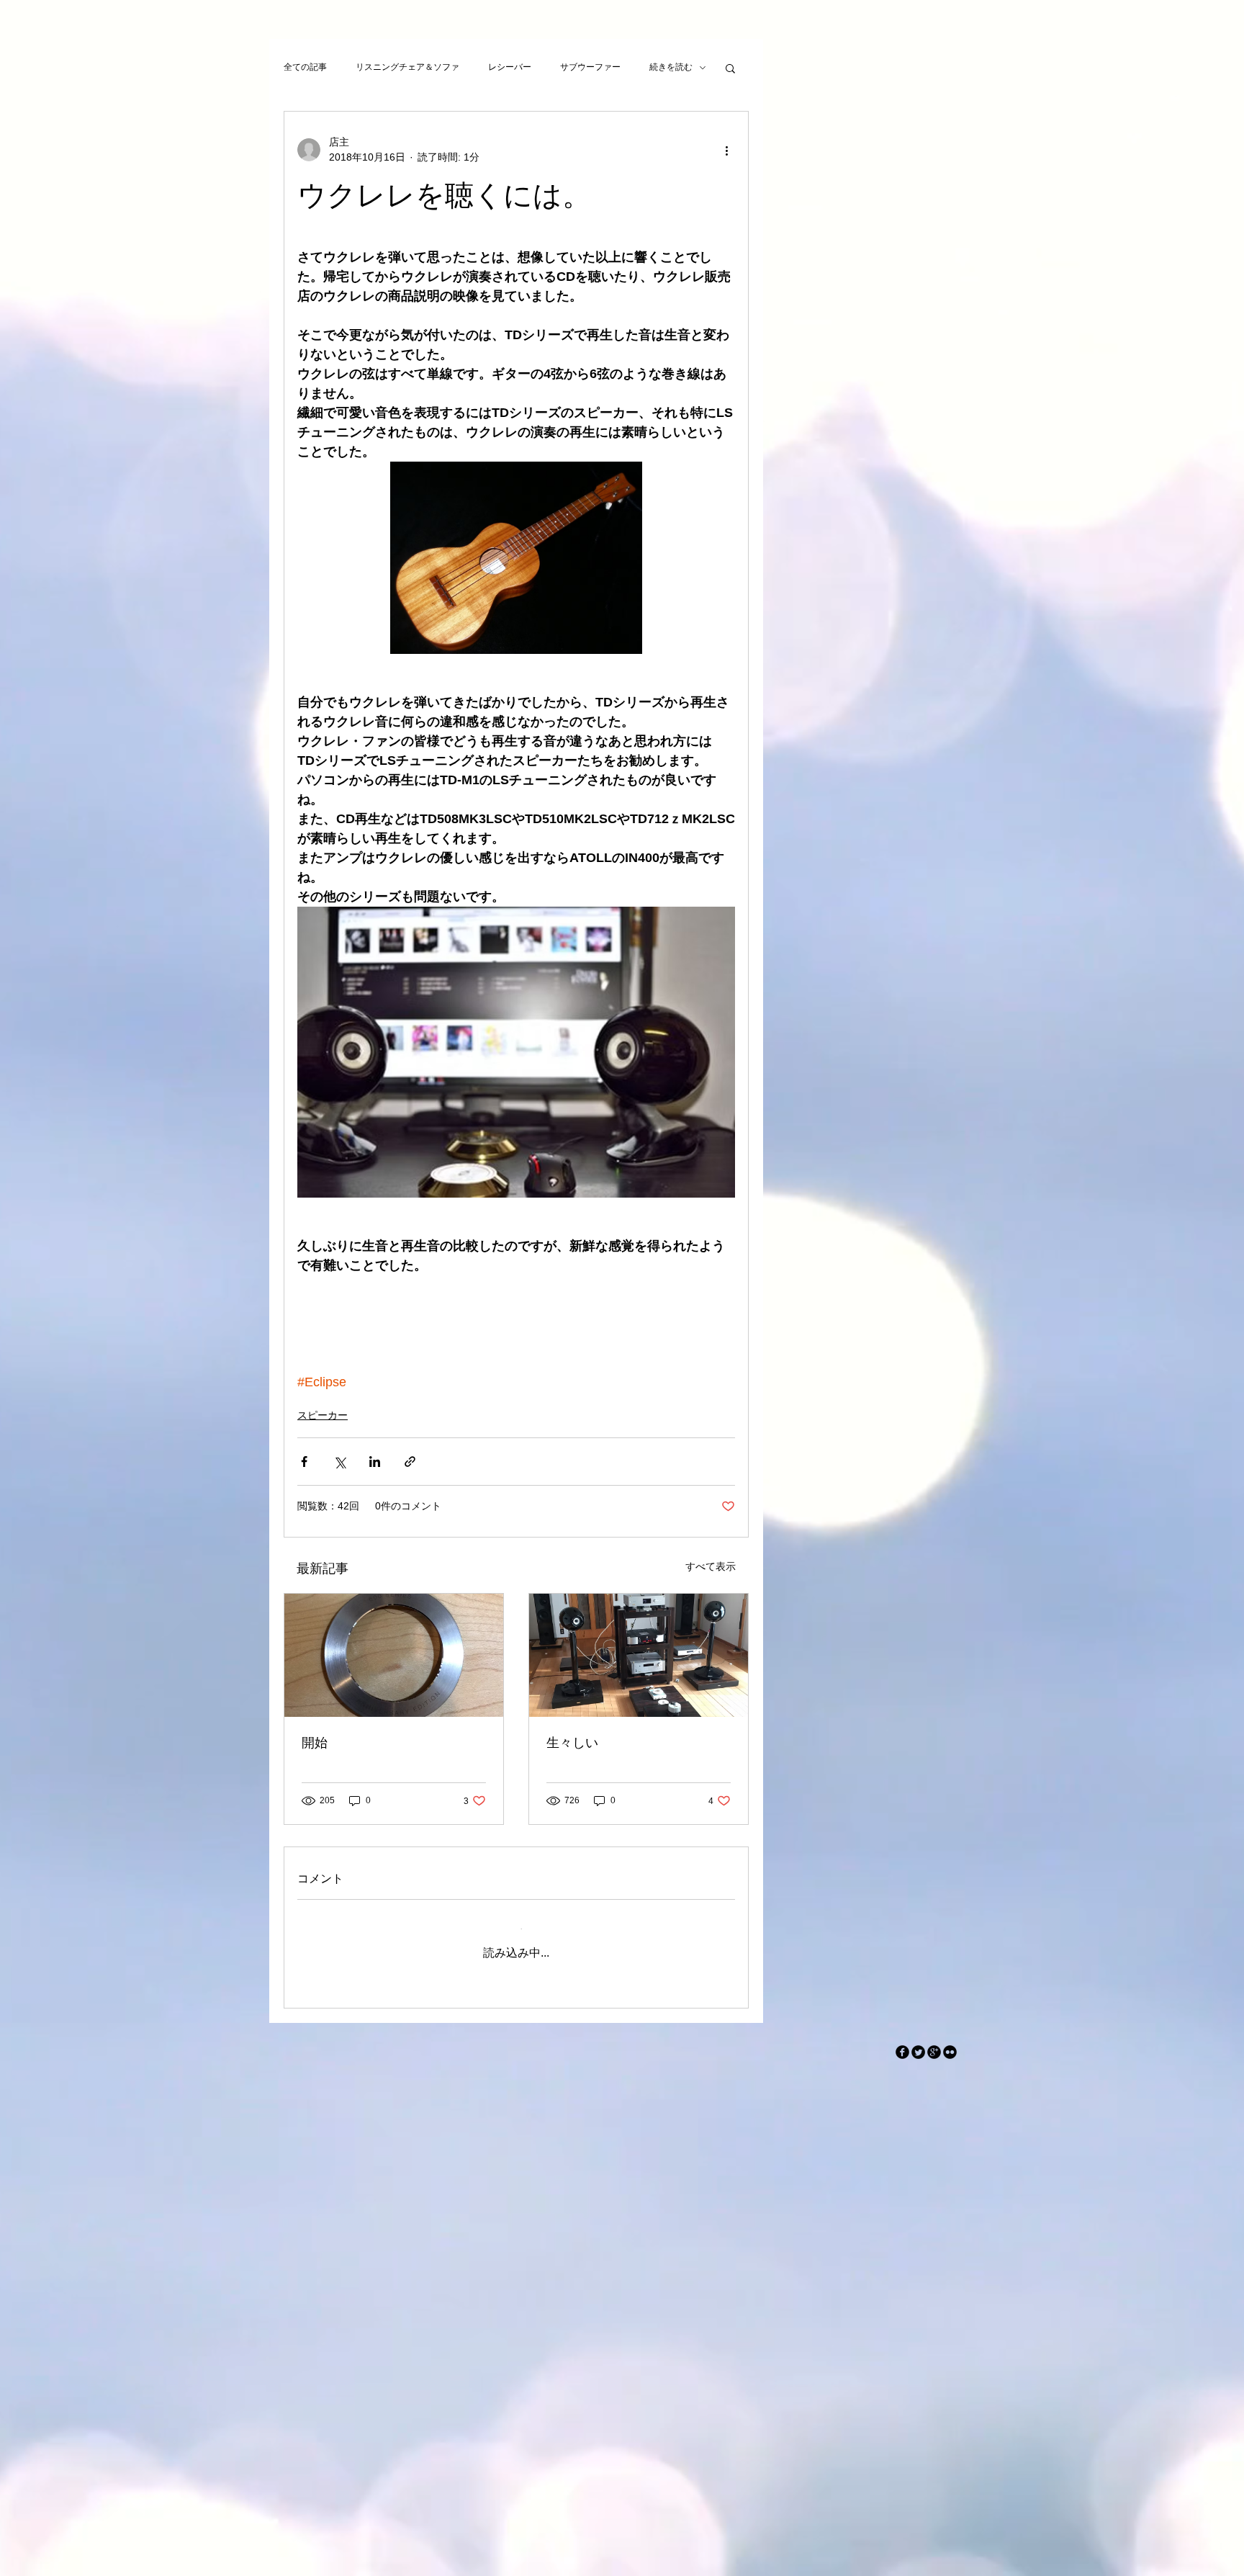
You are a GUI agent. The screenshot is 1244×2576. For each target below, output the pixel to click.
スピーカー (323, 1415)
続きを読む (671, 67)
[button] (730, 68)
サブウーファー (590, 67)
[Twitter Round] (918, 2041)
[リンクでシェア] (410, 1462)
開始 (315, 1743)
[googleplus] (934, 2041)
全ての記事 (305, 67)
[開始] (394, 1655)
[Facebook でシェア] (304, 1462)
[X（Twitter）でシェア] (339, 1462)
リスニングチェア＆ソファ (407, 67)
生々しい (572, 1743)
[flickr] (950, 2041)
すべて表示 (711, 1566)
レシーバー (510, 67)
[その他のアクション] (726, 150)
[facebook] (902, 2041)
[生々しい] (639, 1655)
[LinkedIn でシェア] (375, 1462)
